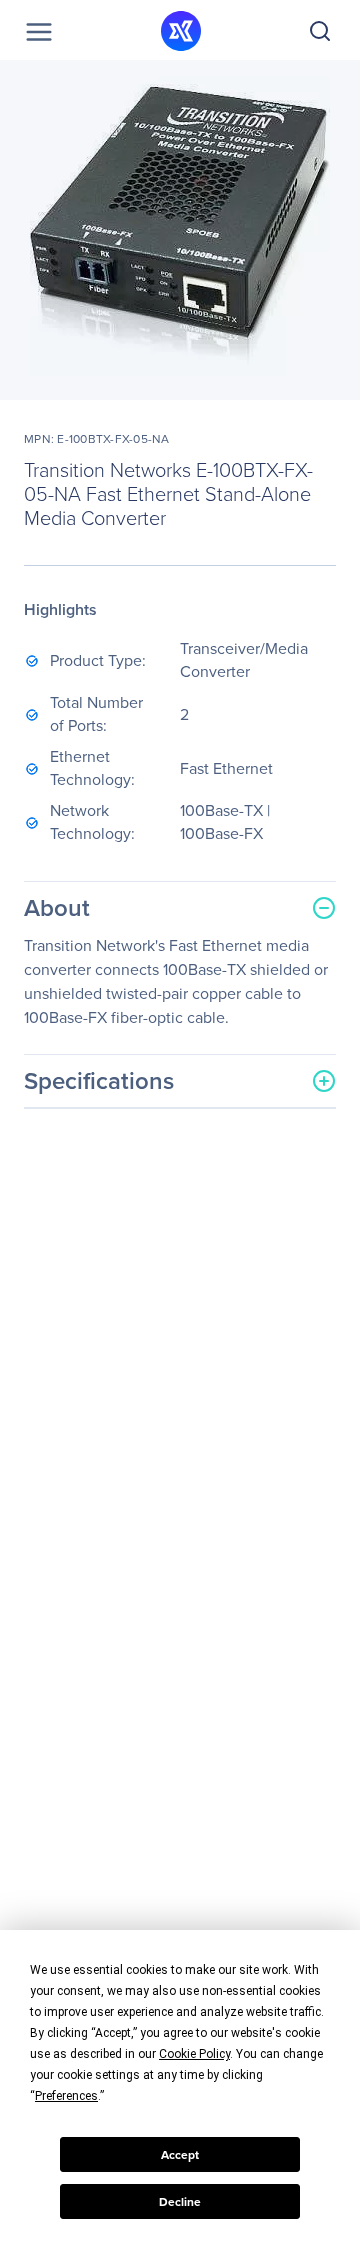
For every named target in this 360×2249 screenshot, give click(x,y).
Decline (180, 2202)
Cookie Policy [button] (194, 2054)
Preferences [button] (66, 2096)
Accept (180, 2155)
